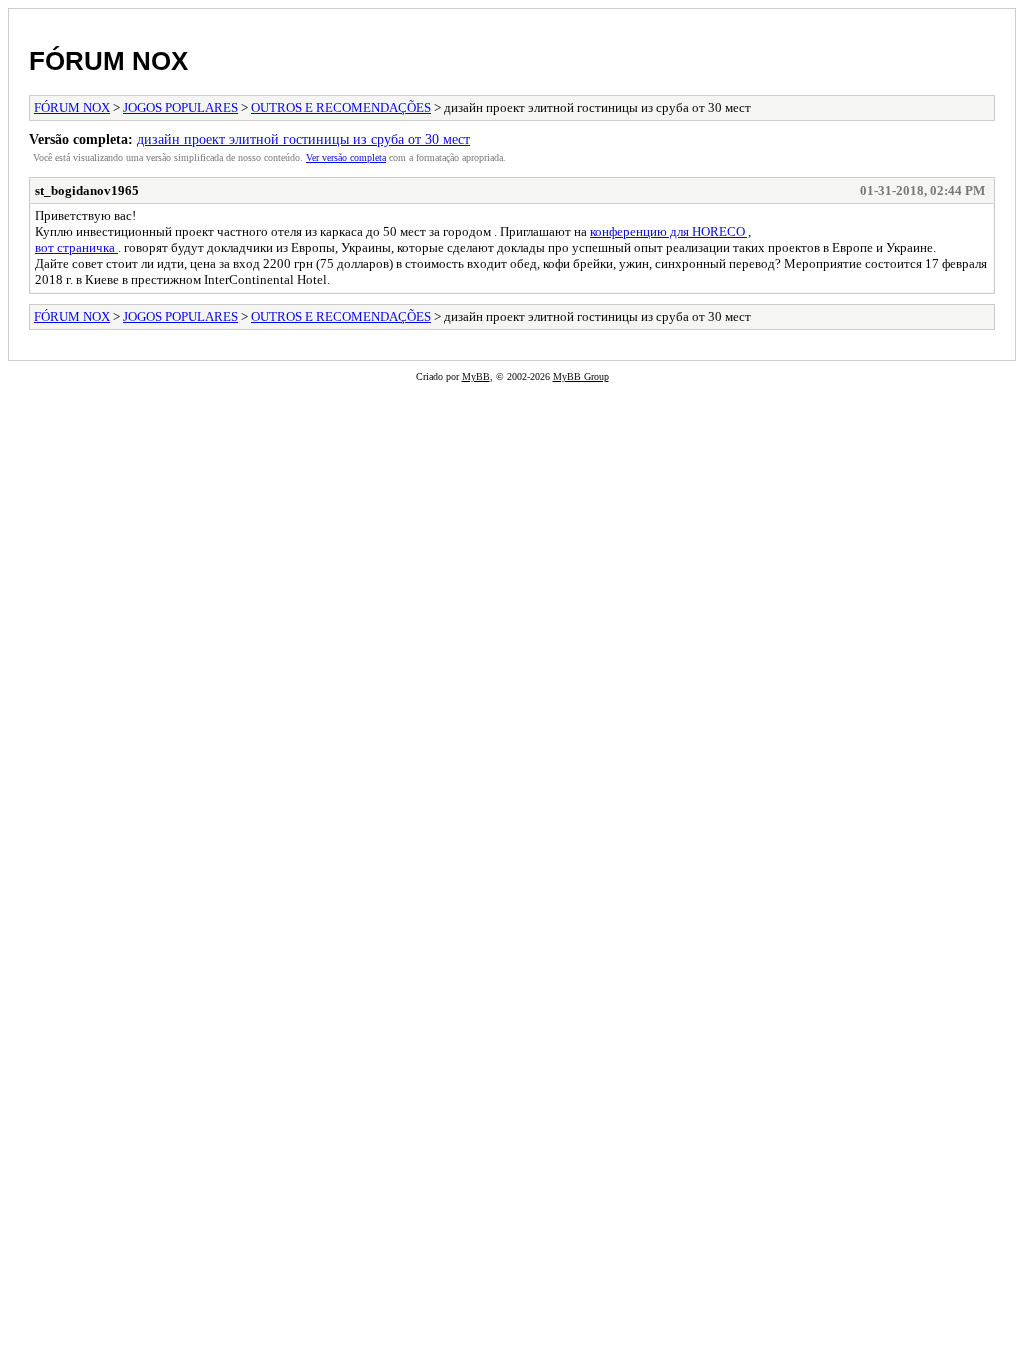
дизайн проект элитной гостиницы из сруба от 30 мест (303, 139)
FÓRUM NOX (108, 61)
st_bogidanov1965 (87, 190)
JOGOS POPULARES (180, 107)
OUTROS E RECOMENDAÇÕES (341, 107)
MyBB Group (581, 376)
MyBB (476, 376)
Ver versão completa (346, 157)
